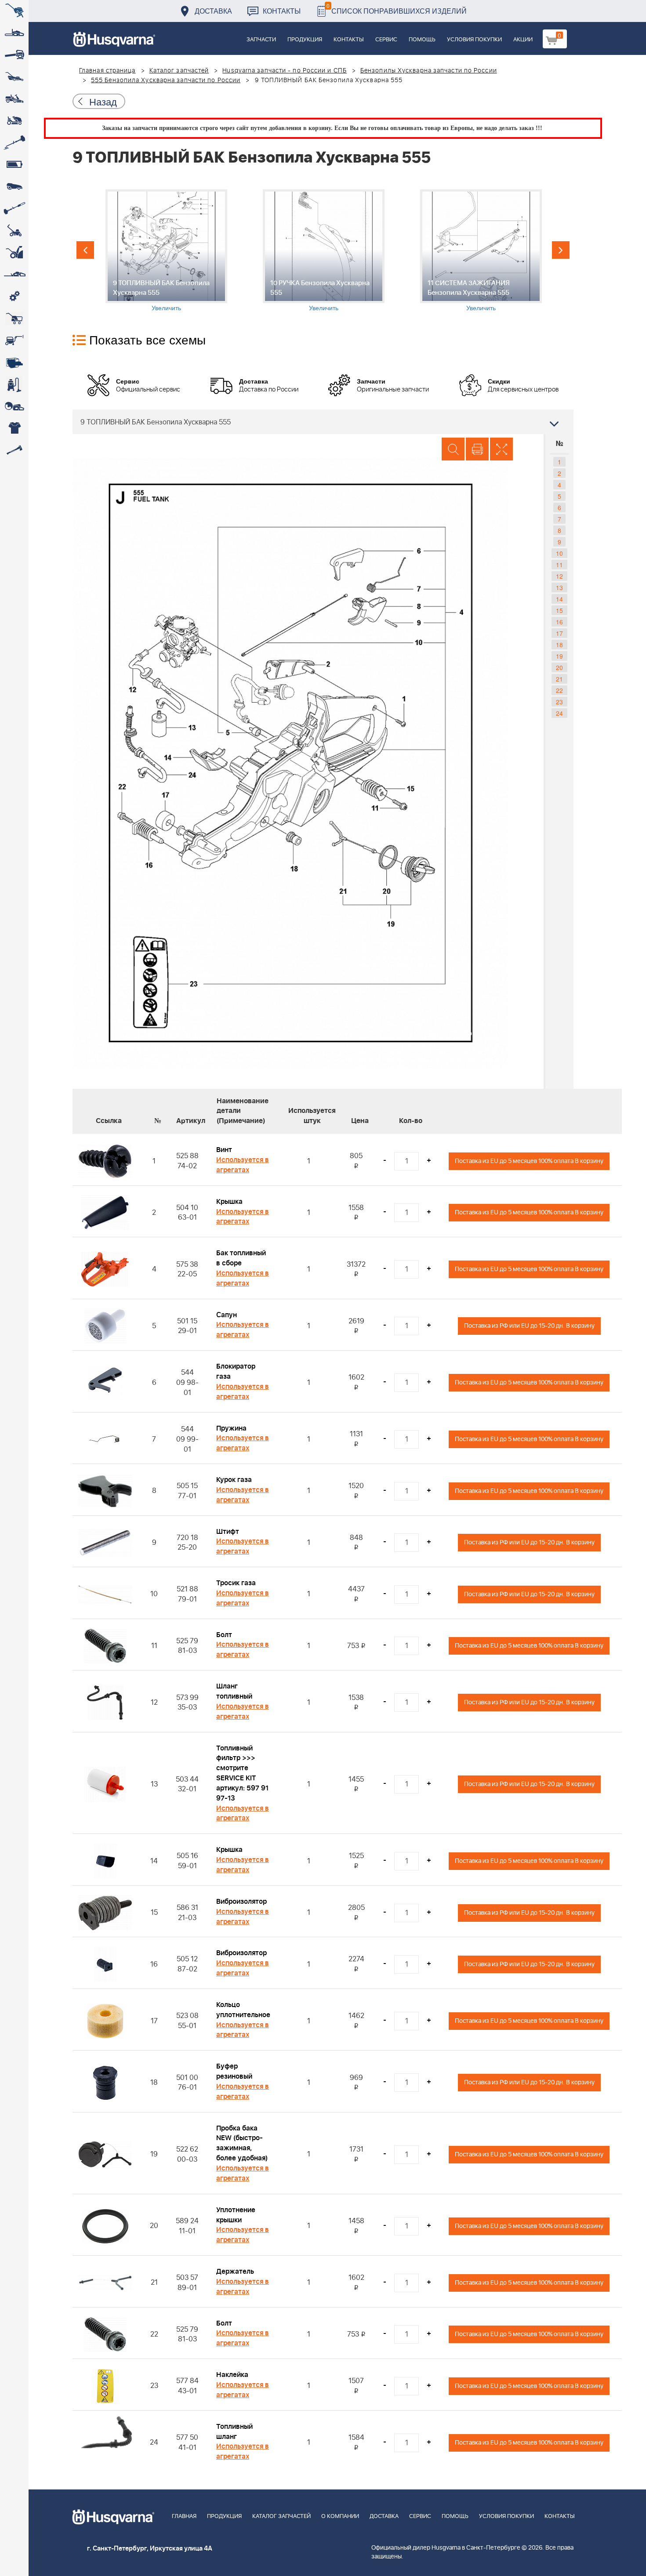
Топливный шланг (234, 2432)
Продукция (305, 40)
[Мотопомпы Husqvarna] (14, 362)
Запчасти (261, 40)
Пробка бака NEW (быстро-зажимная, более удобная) (242, 2143)
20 (559, 667)
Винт (224, 1150)
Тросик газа (236, 1583)
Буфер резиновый (234, 2071)
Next (561, 250)
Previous (85, 250)
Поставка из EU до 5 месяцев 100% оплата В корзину (529, 1161)
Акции (523, 40)
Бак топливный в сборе (241, 1258)
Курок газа (234, 1480)
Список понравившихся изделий (397, 9)
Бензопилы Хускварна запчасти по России (429, 71)
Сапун (227, 1315)
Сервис (386, 40)
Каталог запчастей (179, 71)
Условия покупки (474, 40)
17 (559, 633)
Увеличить (166, 308)
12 (559, 576)
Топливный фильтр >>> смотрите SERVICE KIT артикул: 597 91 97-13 (242, 1773)
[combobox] (323, 422)
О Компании (340, 2516)
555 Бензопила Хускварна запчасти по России (166, 80)
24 (559, 713)
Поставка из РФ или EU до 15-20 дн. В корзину (529, 1326)
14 (559, 599)
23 (559, 702)
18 (559, 645)
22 (559, 690)
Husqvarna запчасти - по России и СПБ (285, 71)
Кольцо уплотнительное (243, 2010)
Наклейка (232, 2375)
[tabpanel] (166, 251)
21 (559, 679)
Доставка (213, 11)
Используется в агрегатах (243, 1165)
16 (559, 622)
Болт (224, 1635)
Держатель (235, 2272)
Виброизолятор (241, 1902)
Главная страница (107, 71)
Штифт (228, 1532)
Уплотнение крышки (236, 2215)
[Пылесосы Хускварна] (14, 384)
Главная (184, 2516)
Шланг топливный (234, 1691)
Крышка (229, 1202)
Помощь (422, 40)
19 (559, 656)
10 (559, 553)
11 (559, 565)
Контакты (282, 11)
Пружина (231, 1428)
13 (559, 587)
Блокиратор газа (236, 1371)
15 (559, 610)
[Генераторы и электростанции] (14, 319)
